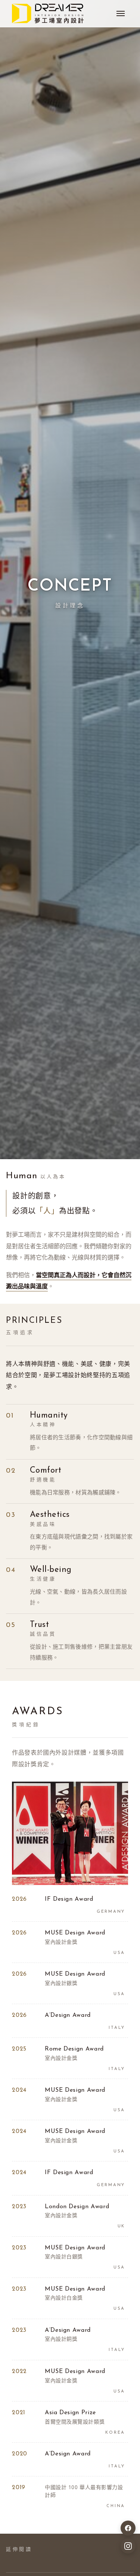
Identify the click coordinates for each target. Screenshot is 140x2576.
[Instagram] (128, 2546)
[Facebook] (128, 2528)
